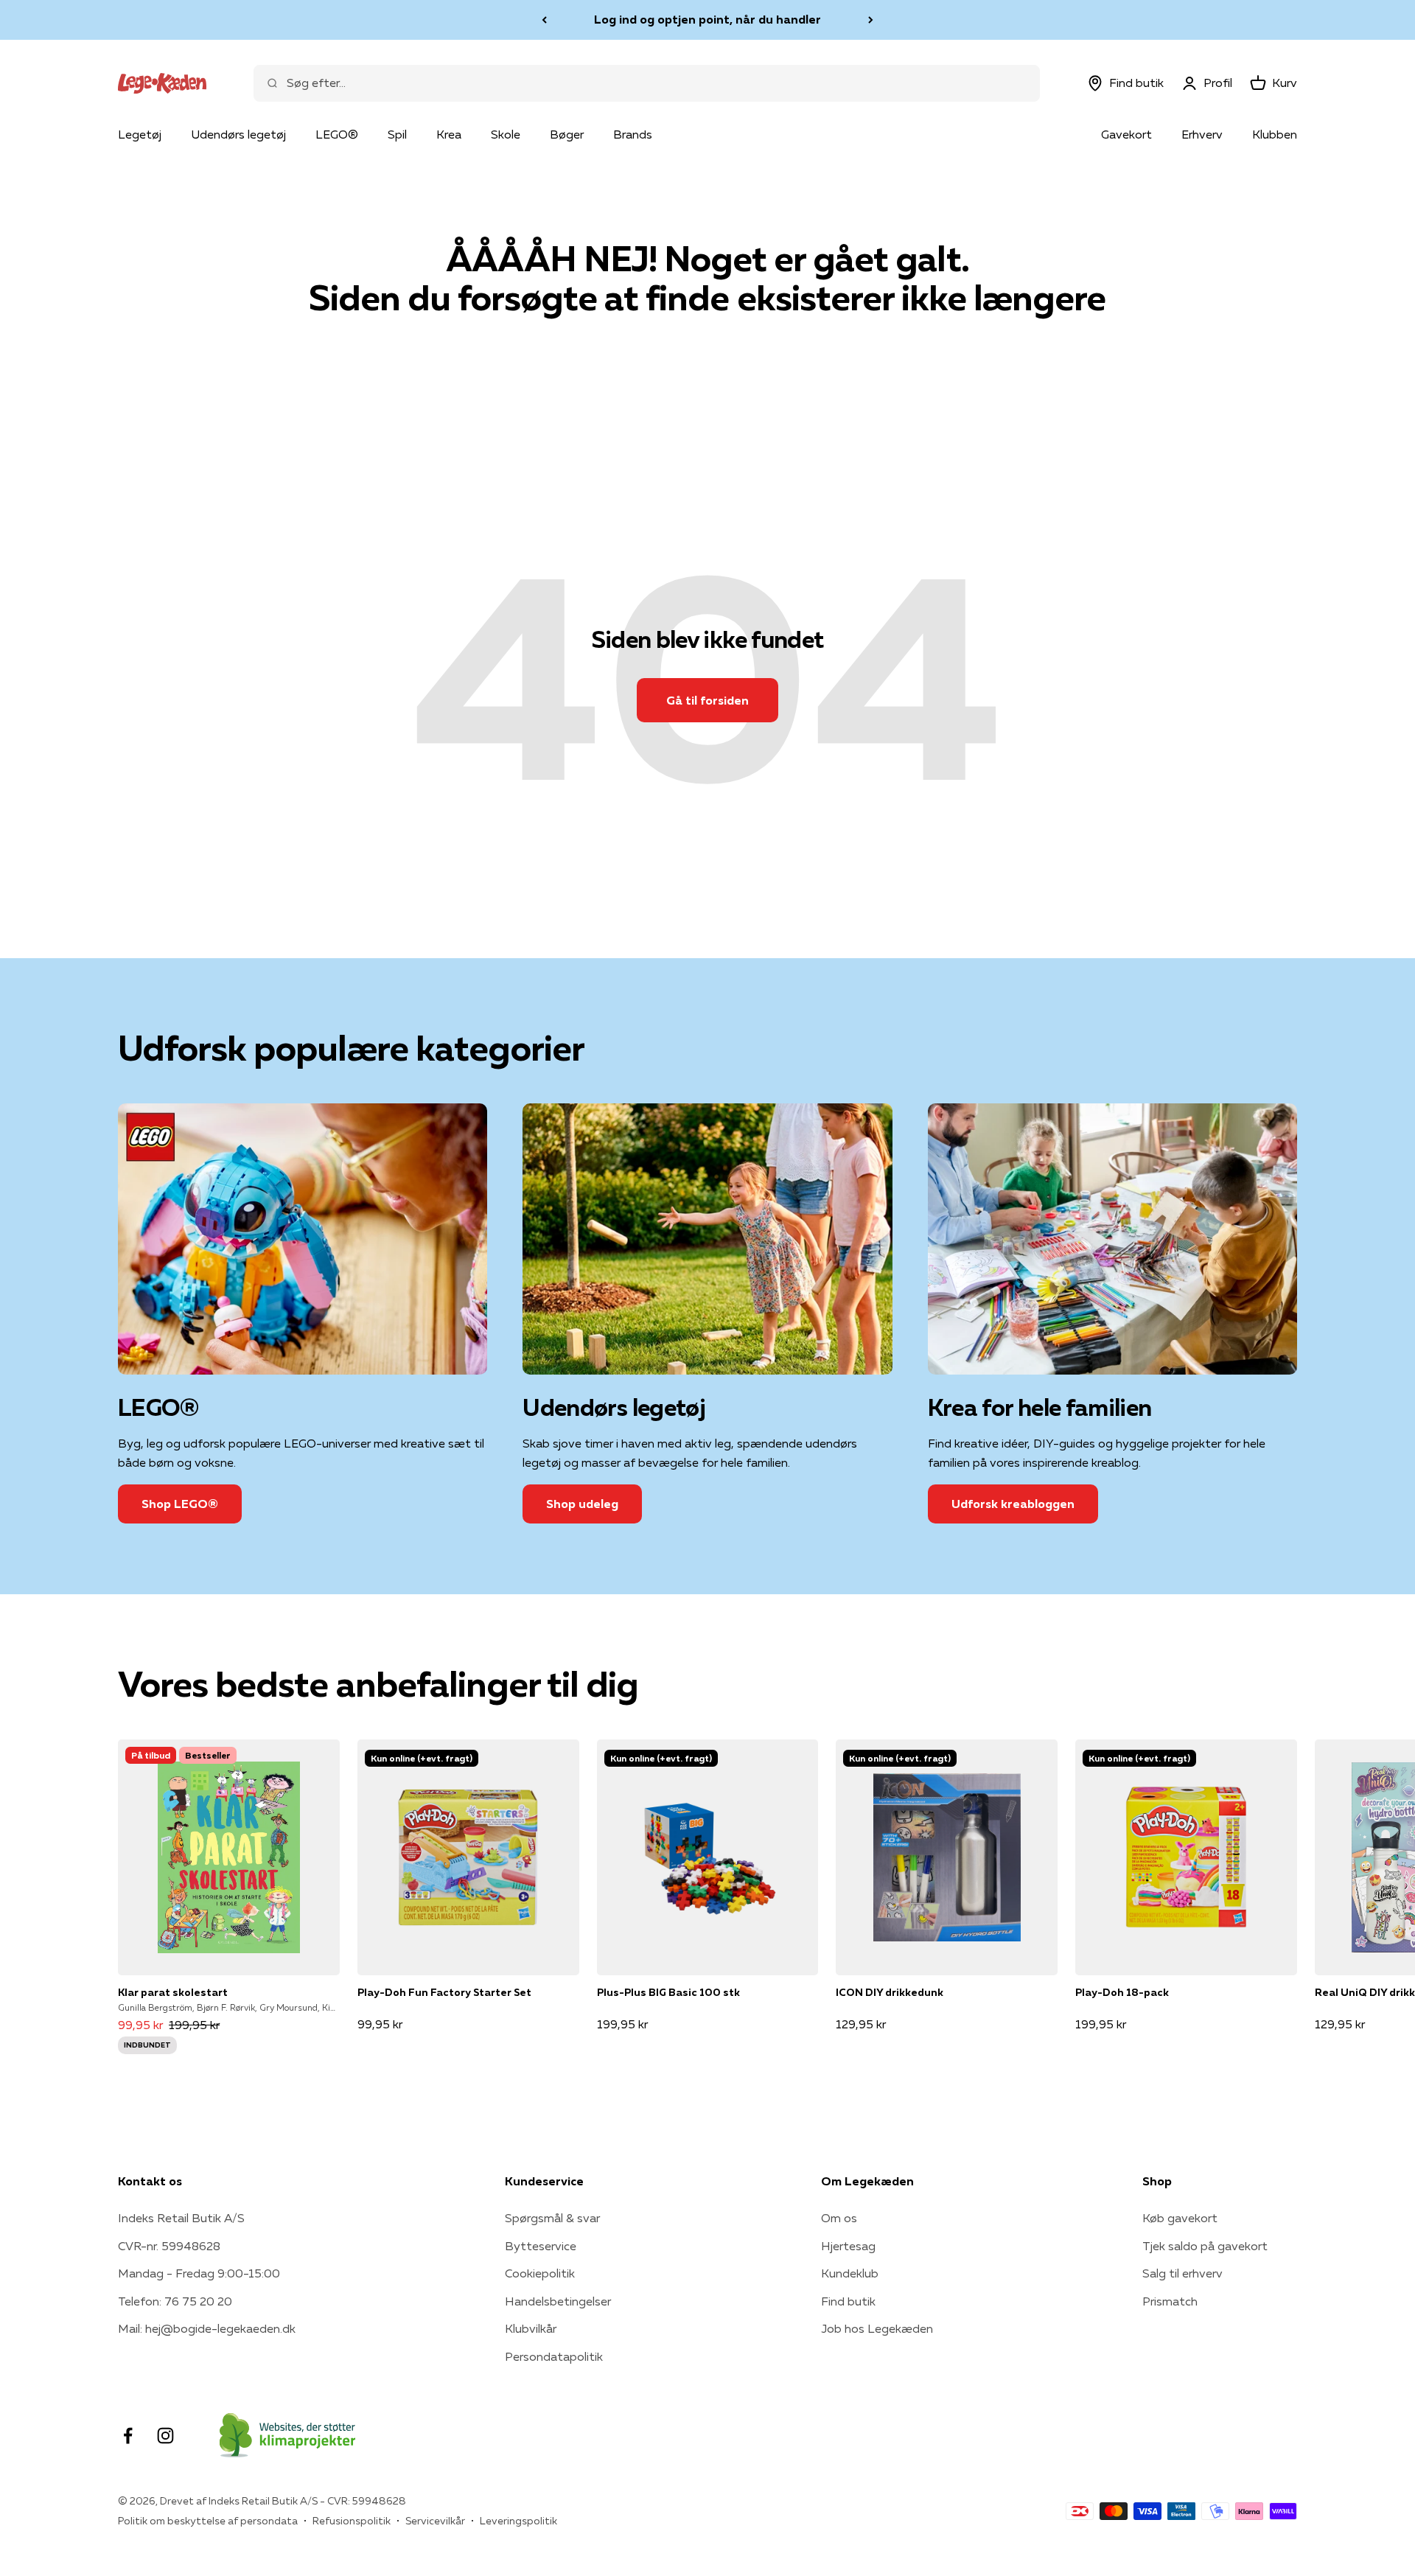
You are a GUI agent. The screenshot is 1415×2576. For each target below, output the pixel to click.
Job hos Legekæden (877, 2328)
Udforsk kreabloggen (1013, 1504)
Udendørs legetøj (238, 134)
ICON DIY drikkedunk (890, 1992)
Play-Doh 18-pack (1122, 1992)
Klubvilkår (531, 2328)
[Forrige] (544, 20)
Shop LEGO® (180, 1504)
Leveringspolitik (518, 2521)
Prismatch (1170, 2301)
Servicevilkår (435, 2521)
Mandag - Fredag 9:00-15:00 (199, 2273)
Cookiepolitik (540, 2273)
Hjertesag (848, 2246)
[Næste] (871, 20)
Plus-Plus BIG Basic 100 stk (668, 1992)
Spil (397, 134)
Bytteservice (541, 2246)
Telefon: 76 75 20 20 (175, 2301)
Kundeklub (850, 2273)
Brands (633, 134)
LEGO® (337, 134)
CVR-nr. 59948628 (169, 2246)
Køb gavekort (1180, 2218)
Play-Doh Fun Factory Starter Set (444, 1992)
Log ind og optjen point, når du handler (707, 19)
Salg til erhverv (1182, 2273)
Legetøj (140, 134)
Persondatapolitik (554, 2356)
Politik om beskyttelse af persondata (208, 2521)
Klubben (1275, 134)
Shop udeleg (582, 1504)
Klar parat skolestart (173, 1992)
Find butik (848, 2301)
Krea (449, 134)
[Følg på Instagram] (165, 2436)
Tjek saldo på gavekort (1205, 2246)
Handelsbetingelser (558, 2301)
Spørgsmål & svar (552, 2218)
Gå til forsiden (707, 700)
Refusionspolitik (352, 2521)
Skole (506, 134)
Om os (839, 2218)
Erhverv (1202, 134)
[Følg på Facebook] (128, 2436)
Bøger (567, 134)
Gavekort (1126, 134)
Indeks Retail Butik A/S (181, 2218)
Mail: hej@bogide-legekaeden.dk (207, 2328)
